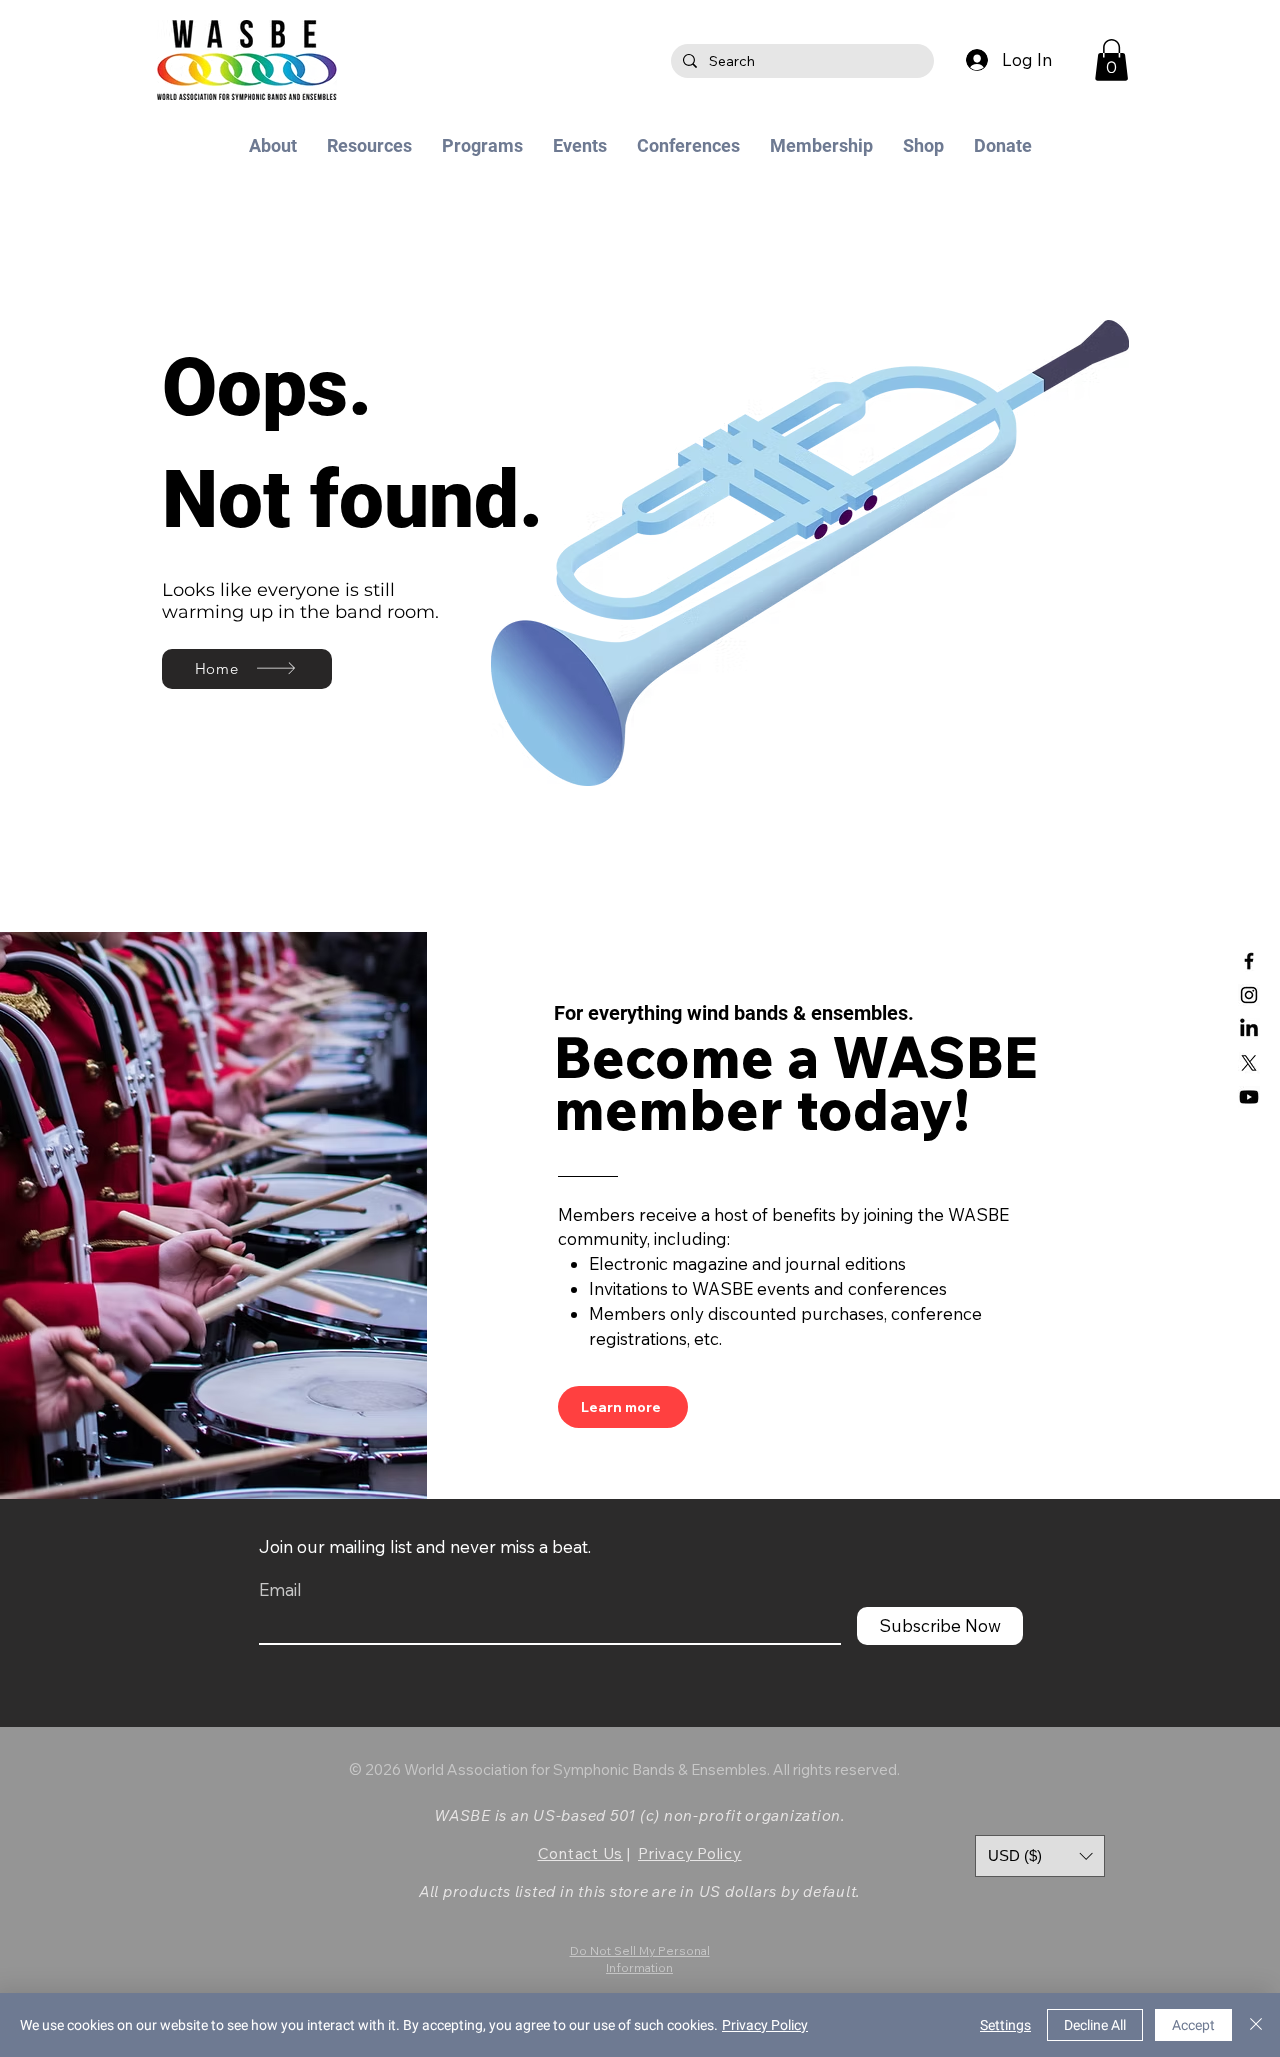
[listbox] (1040, 1856)
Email (280, 1589)
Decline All (1095, 2025)
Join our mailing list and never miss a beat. (425, 1546)
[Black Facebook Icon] (1249, 961)
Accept (1193, 2025)
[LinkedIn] (1249, 1029)
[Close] (1256, 2025)
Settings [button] (1005, 2025)
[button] (1111, 60)
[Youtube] (1249, 1097)
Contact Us (581, 1853)
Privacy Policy (690, 1853)
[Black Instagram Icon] (1249, 995)
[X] (1249, 1063)
